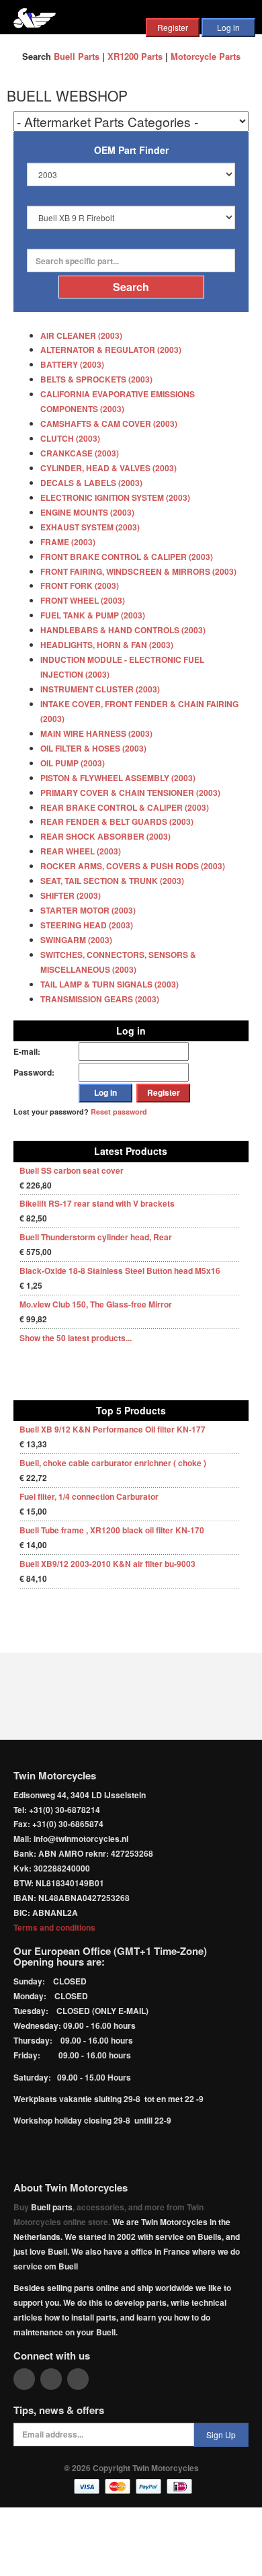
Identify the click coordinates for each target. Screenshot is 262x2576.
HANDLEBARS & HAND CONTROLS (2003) (123, 630)
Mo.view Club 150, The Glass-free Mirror (96, 1304)
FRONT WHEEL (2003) (83, 600)
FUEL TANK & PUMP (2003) (93, 615)
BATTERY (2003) (72, 364)
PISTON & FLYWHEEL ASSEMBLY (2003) (118, 778)
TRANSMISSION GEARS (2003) (100, 999)
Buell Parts (77, 56)
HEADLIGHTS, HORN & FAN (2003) (107, 645)
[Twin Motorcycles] (35, 16)
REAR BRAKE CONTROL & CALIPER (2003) (125, 807)
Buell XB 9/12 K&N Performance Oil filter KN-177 (113, 1429)
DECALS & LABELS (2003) (91, 483)
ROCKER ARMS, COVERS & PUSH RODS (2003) (133, 866)
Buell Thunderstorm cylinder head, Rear (96, 1237)
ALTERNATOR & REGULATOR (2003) (111, 350)
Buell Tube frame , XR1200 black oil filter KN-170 (112, 1530)
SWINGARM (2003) (76, 940)
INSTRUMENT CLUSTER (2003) (100, 689)
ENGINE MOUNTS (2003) (87, 512)
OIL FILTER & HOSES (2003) (93, 748)
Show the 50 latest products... (76, 1338)
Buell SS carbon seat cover (72, 1170)
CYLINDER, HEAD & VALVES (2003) (108, 468)
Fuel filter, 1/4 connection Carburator (89, 1496)
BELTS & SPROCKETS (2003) (96, 379)
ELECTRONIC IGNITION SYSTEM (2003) (115, 497)
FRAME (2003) (68, 542)
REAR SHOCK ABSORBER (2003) (105, 836)
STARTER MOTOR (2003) (88, 910)
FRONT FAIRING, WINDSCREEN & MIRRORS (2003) (138, 571)
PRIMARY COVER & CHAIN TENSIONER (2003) (130, 793)
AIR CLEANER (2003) (81, 335)
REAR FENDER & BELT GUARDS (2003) (117, 821)
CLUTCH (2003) (70, 438)
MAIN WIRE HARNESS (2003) (96, 733)
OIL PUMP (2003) (73, 763)
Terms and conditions (54, 1927)
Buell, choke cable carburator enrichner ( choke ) (113, 1463)
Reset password (119, 1112)
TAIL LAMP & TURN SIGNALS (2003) (110, 984)
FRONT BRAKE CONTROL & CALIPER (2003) (127, 557)
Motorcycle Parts (206, 56)
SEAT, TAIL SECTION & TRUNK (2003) (112, 881)
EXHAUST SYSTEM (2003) (90, 527)
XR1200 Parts (135, 56)
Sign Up (221, 2434)
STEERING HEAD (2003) (87, 925)
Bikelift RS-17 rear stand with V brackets (97, 1203)
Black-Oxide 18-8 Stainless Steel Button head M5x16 (120, 1271)
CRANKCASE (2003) (80, 453)
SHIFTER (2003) (71, 895)
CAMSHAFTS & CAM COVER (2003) (109, 424)
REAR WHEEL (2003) (81, 851)
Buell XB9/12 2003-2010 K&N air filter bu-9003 (107, 1564)
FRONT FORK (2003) (80, 586)
